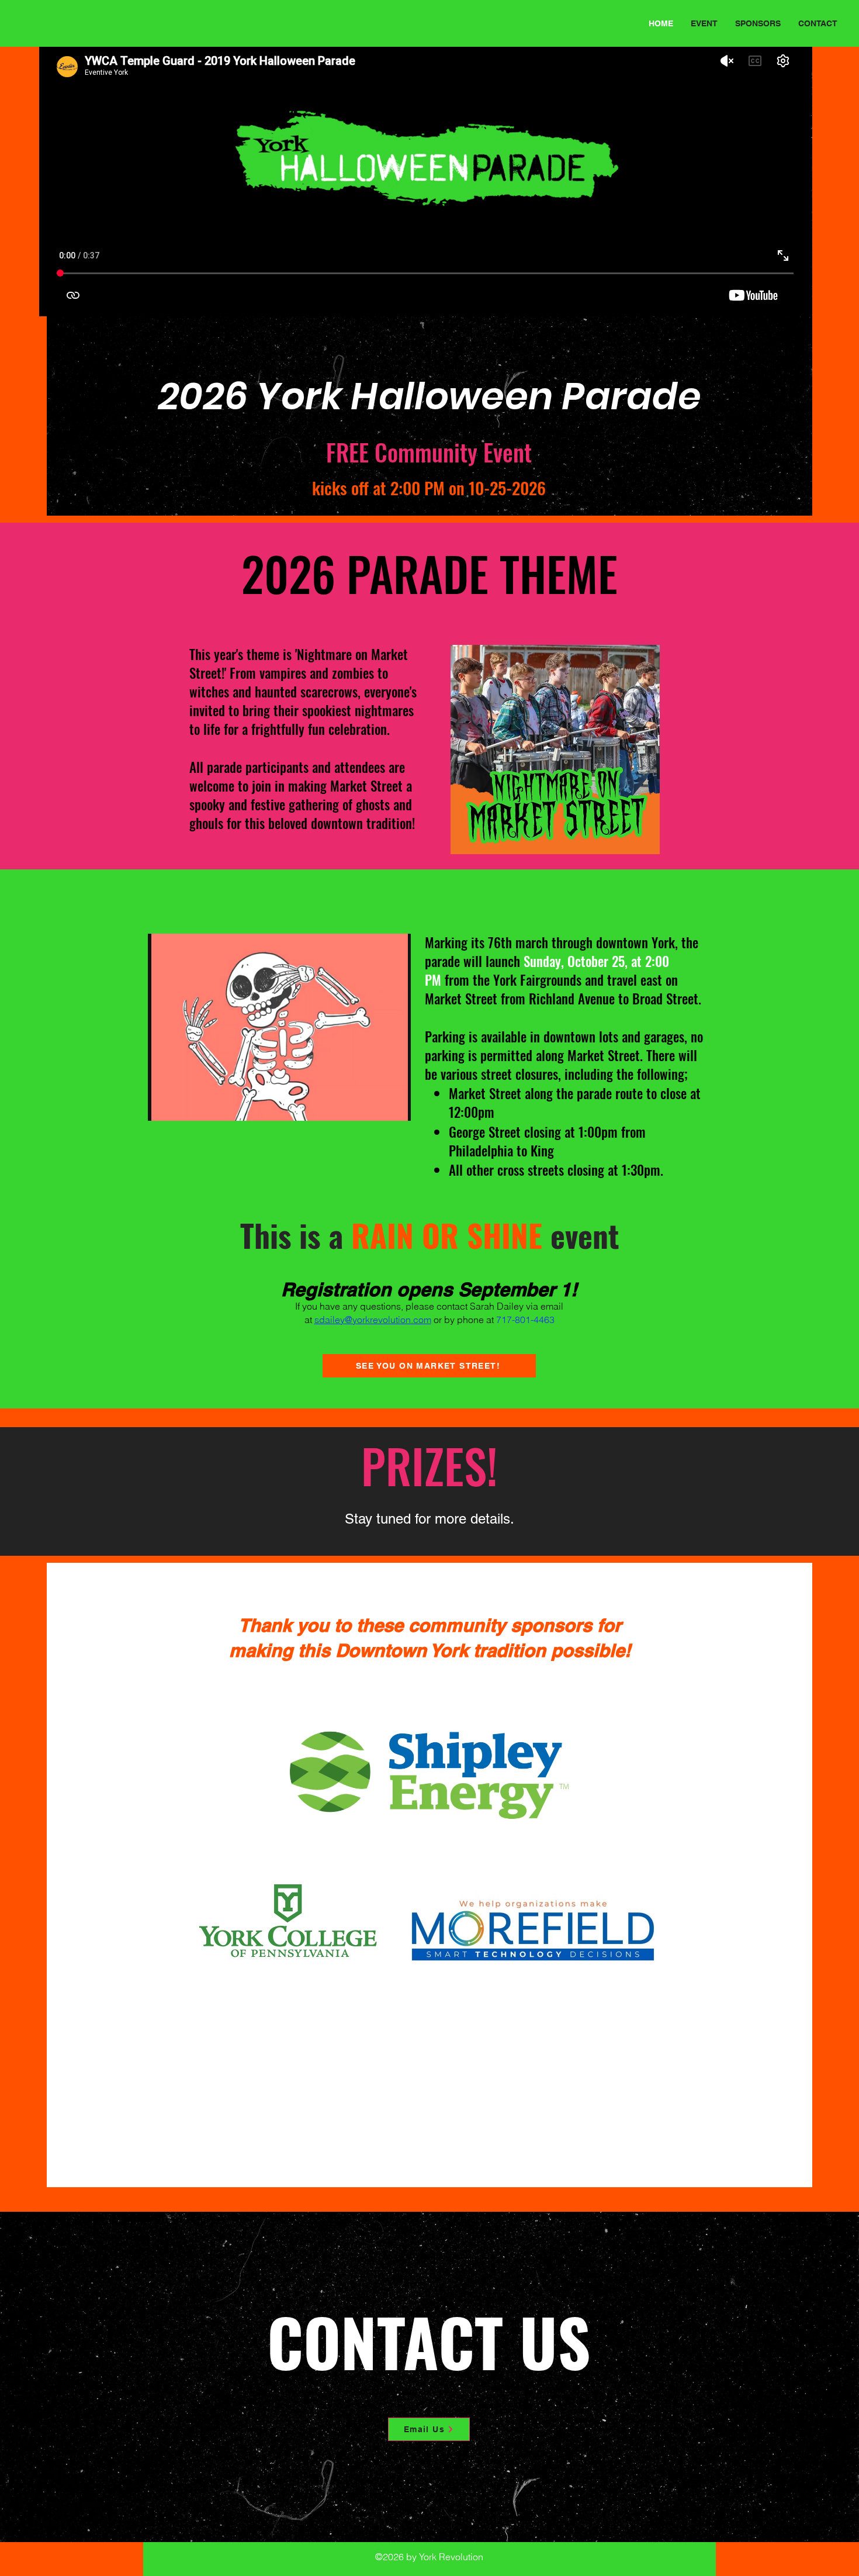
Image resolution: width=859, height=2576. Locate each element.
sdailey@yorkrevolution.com (373, 1320)
